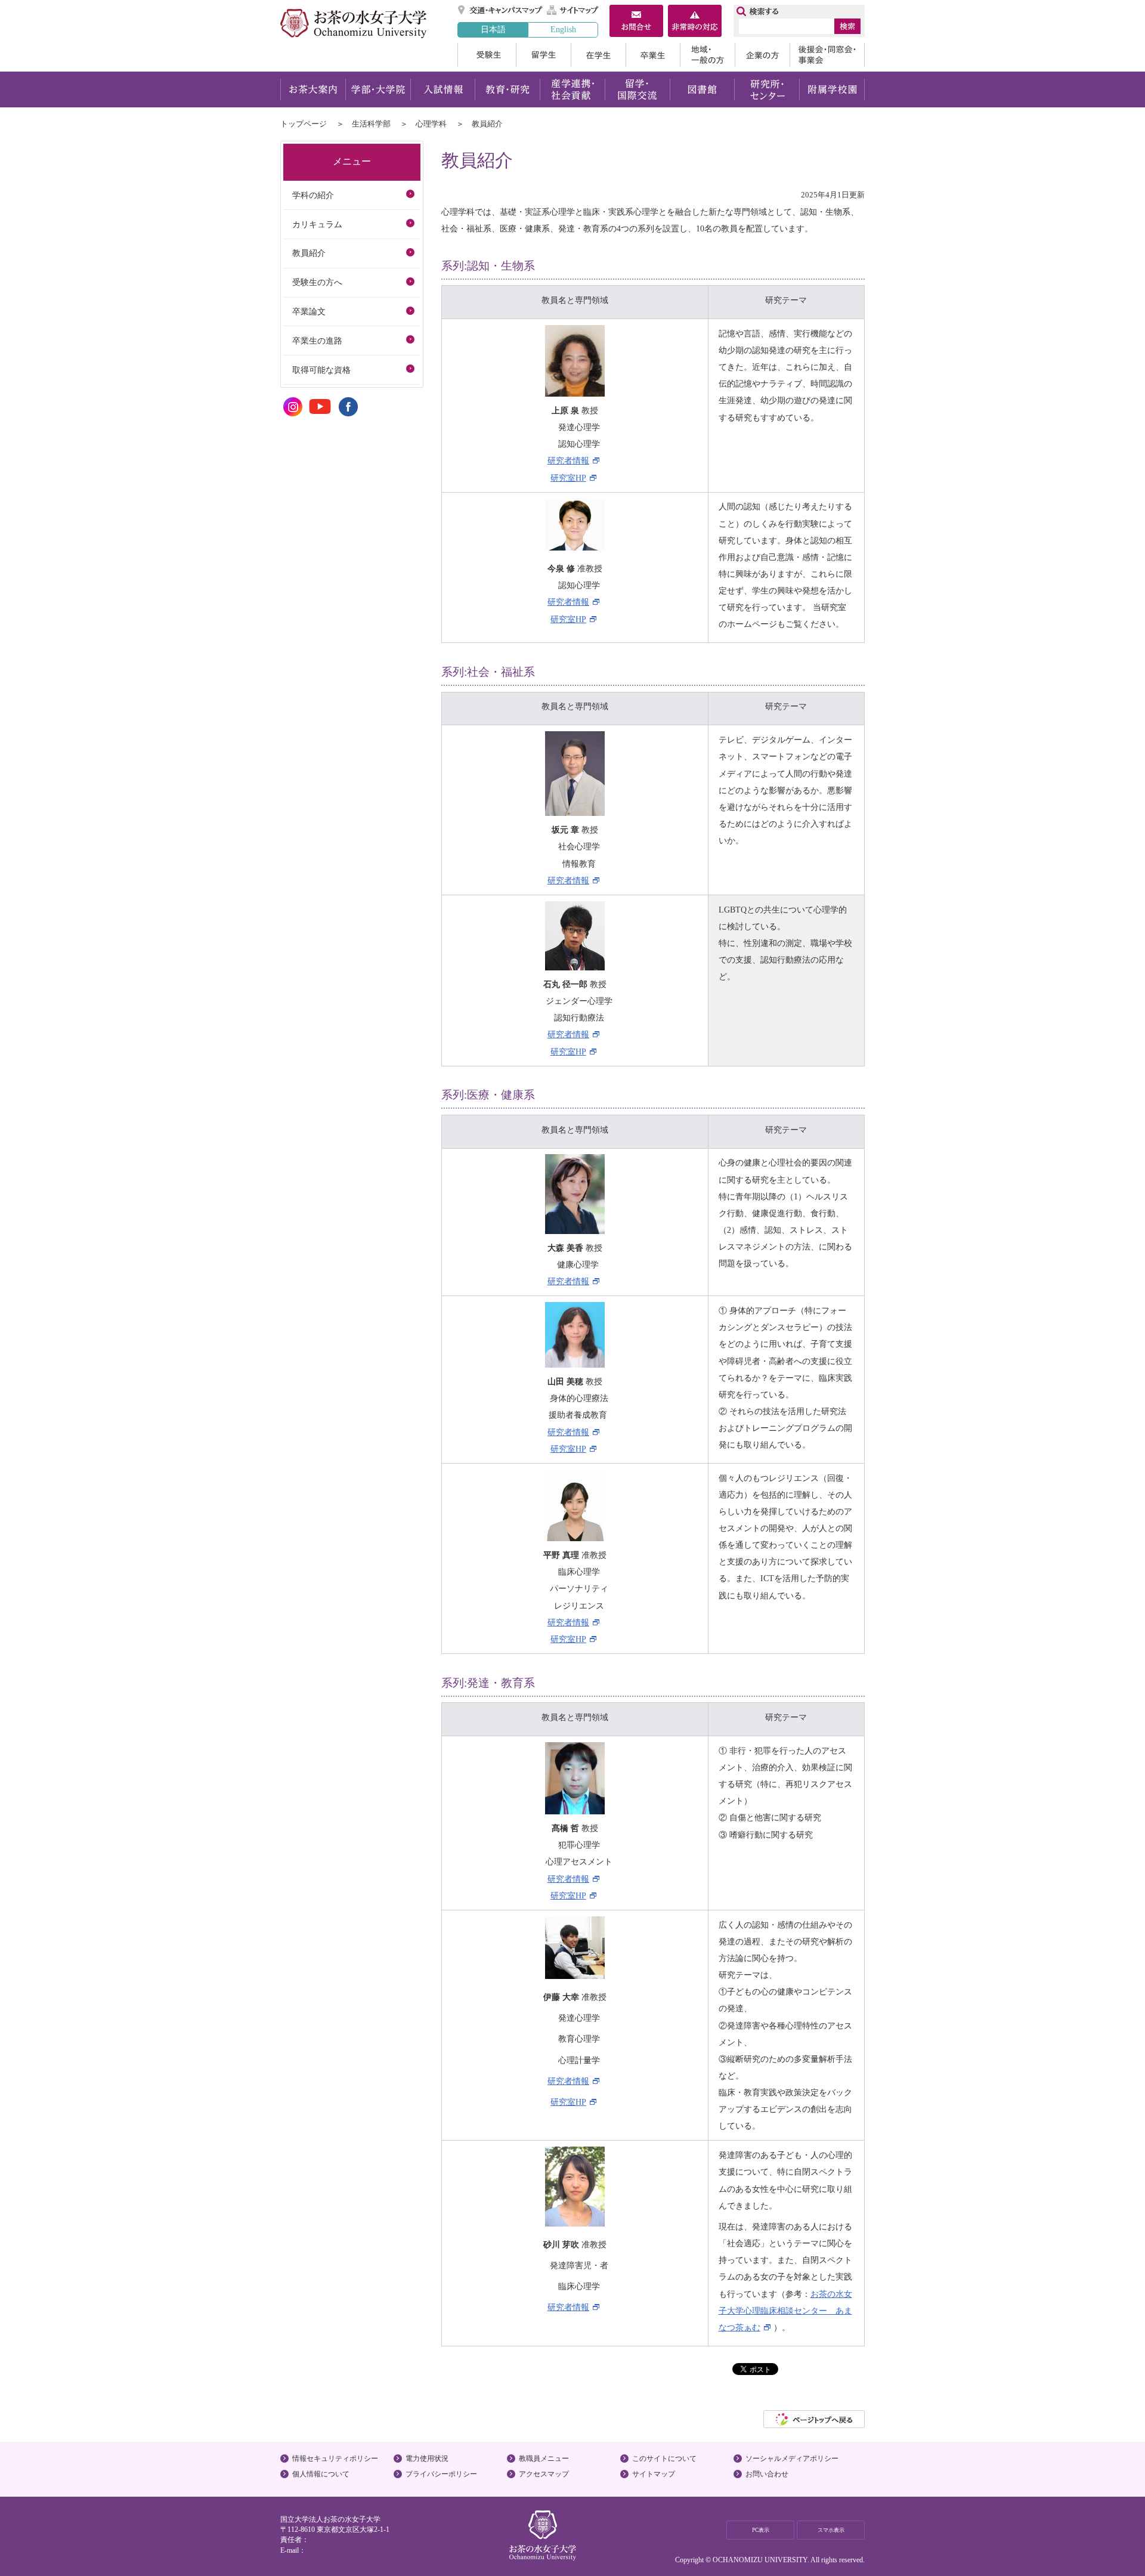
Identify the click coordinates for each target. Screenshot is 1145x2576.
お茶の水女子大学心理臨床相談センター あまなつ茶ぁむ (785, 2311)
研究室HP (568, 478)
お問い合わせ (767, 2474)
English (563, 29)
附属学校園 (832, 89)
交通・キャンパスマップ (501, 10)
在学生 (598, 55)
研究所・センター (767, 89)
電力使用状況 (427, 2459)
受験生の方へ (317, 282)
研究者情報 (568, 460)
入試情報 (442, 89)
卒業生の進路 (317, 341)
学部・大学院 (378, 89)
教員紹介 (309, 253)
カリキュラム (317, 224)
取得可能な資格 (321, 370)
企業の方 (762, 55)
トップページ (304, 124)
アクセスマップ (544, 2474)
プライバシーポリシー (441, 2474)
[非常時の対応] (695, 22)
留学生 (543, 55)
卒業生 (653, 55)
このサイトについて (664, 2459)
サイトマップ (573, 10)
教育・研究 (507, 89)
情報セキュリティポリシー (335, 2459)
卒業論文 (309, 311)
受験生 (487, 55)
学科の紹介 (313, 195)
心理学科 (431, 124)
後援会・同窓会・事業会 (827, 55)
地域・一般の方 (707, 55)
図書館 (702, 89)
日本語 (493, 29)
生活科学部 (371, 124)
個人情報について (321, 2474)
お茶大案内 (313, 89)
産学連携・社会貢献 (572, 89)
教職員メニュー (544, 2459)
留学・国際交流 (637, 89)
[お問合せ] (636, 22)
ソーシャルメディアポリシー (792, 2459)
